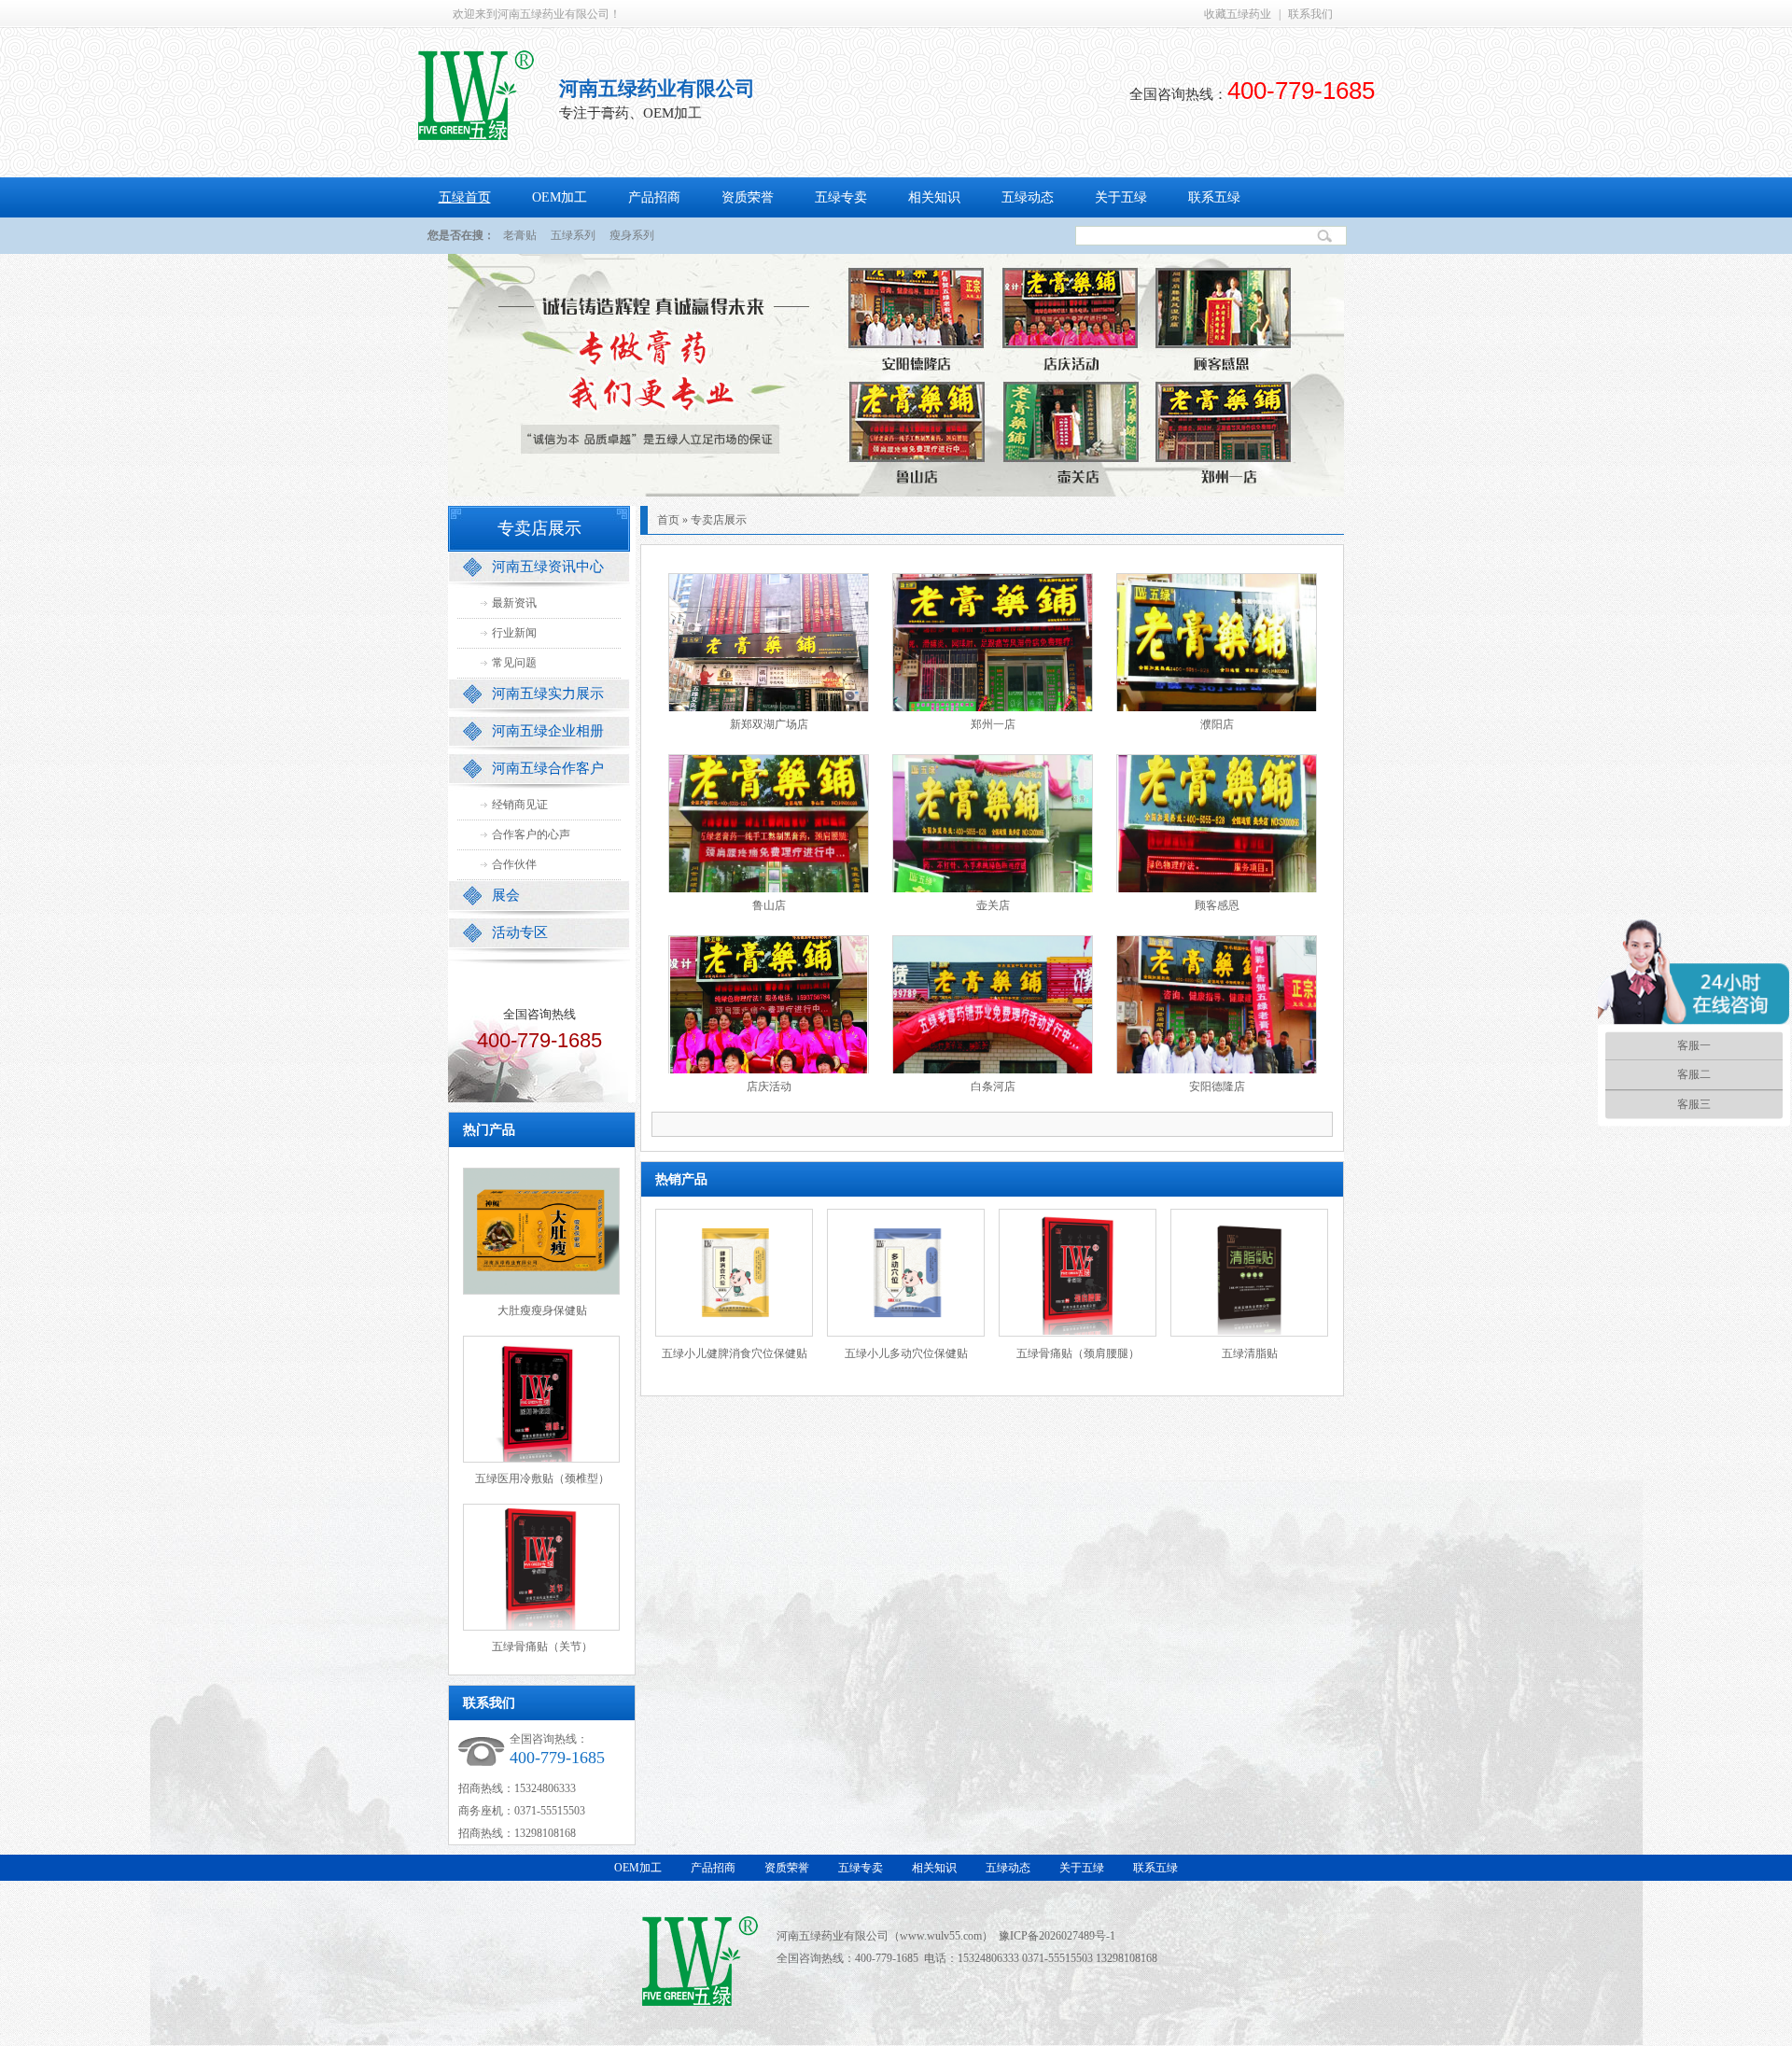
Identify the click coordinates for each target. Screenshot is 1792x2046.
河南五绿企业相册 (548, 731)
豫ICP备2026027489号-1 (1057, 1936)
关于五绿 (1121, 197)
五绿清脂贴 (1250, 1353)
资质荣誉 (748, 197)
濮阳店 (1217, 724)
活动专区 (520, 932)
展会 (506, 895)
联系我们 (1310, 14)
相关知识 (934, 197)
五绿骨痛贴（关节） (542, 1647)
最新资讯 (514, 603)
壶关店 (993, 905)
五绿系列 (573, 235)
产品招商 (654, 197)
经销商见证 (520, 805)
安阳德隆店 (1217, 1086)
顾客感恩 (1217, 905)
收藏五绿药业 (1238, 14)
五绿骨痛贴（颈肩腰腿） (1078, 1353)
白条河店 (993, 1086)
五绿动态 (1028, 197)
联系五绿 (1214, 197)
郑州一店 (993, 724)
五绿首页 (465, 197)
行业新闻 (514, 633)
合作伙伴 (514, 864)
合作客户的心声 (531, 834)
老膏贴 (520, 235)
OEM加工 (560, 197)
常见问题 (514, 663)
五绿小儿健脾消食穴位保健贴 (735, 1353)
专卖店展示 (719, 520)
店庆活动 (769, 1086)
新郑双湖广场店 (769, 724)
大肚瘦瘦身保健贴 (542, 1310)
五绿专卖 (841, 197)
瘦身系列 (632, 235)
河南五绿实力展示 (548, 694)
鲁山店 (769, 905)
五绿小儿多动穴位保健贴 (906, 1353)
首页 (668, 520)
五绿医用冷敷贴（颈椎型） (542, 1478)
